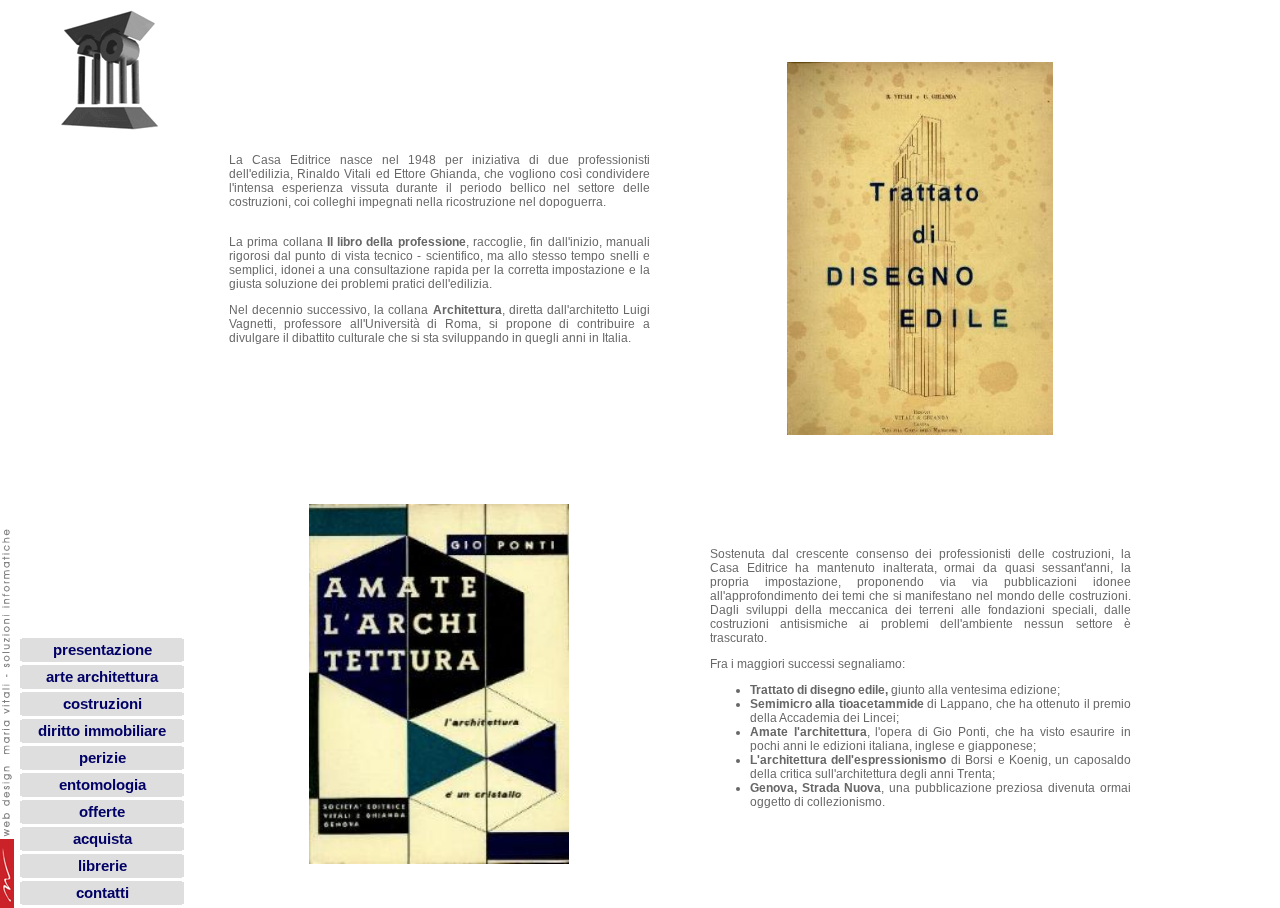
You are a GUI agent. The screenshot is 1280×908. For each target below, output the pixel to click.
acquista (102, 839)
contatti (102, 893)
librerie (102, 866)
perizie (102, 758)
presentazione (102, 650)
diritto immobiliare (102, 731)
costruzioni (102, 704)
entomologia (102, 785)
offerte (102, 812)
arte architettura (102, 677)
